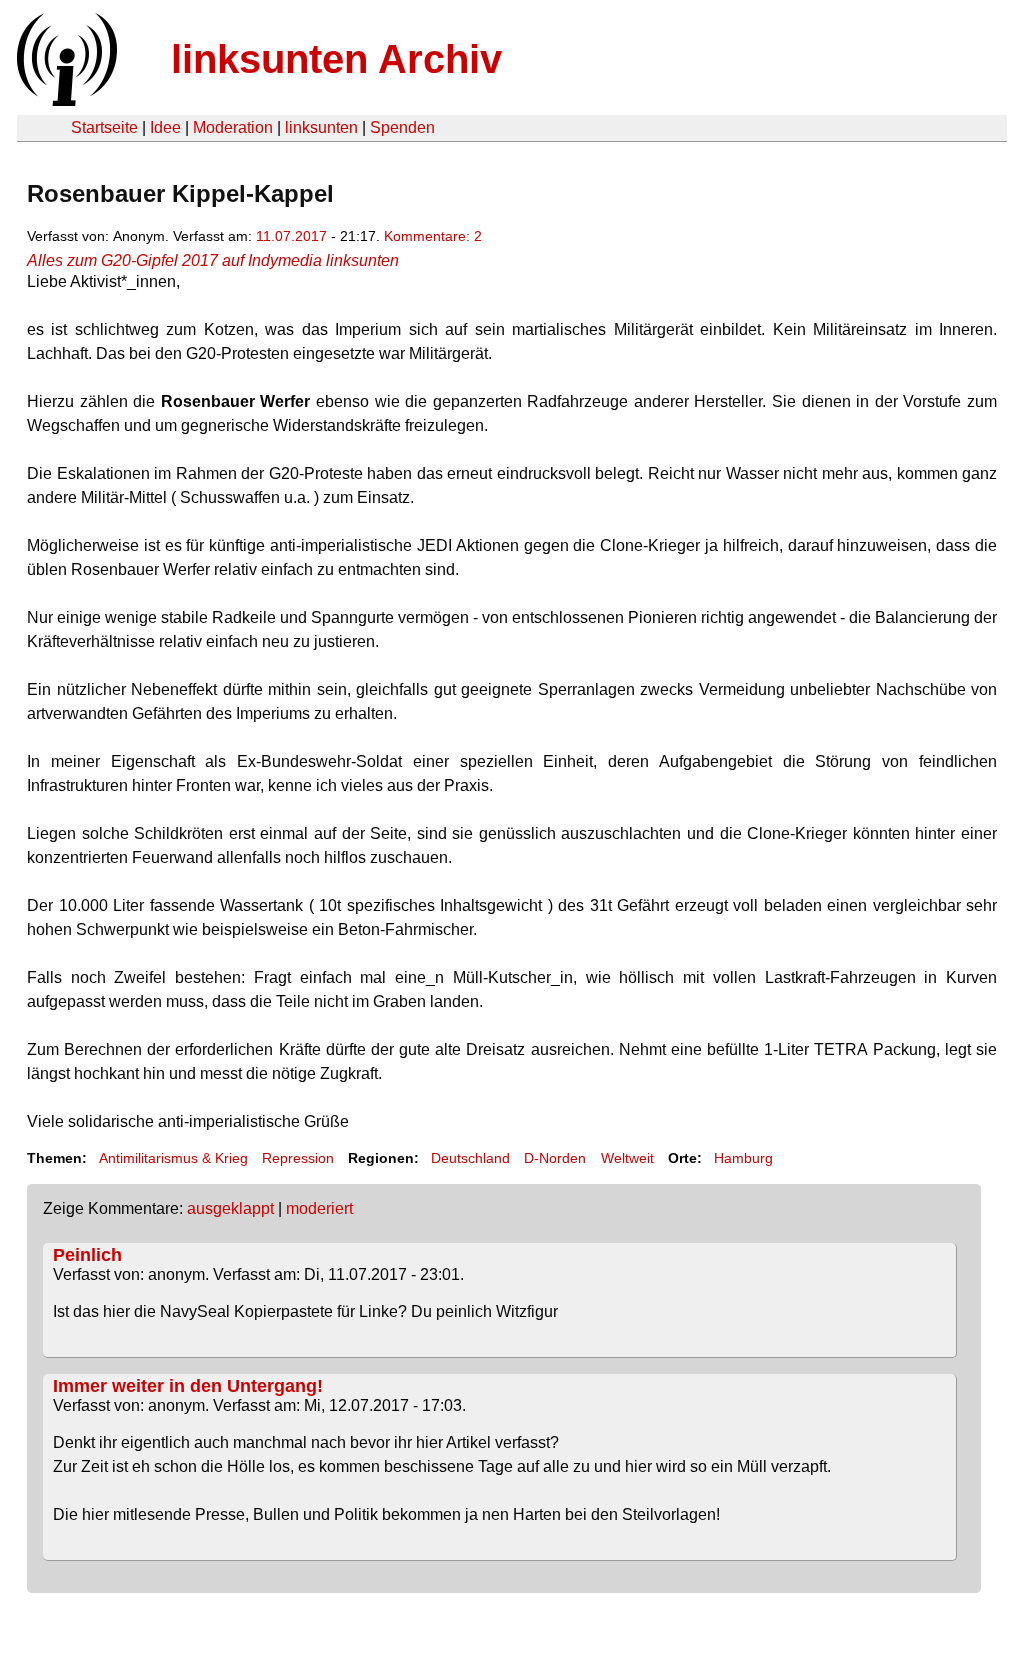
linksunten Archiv (336, 59)
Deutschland (470, 1158)
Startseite (104, 127)
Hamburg (743, 1158)
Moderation (233, 127)
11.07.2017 (291, 236)
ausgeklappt (230, 1208)
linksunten (321, 127)
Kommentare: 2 (433, 236)
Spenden (402, 127)
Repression (298, 1158)
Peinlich (87, 1255)
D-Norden (555, 1158)
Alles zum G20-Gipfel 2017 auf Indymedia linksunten (213, 260)
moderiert (319, 1208)
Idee (165, 127)
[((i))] (65, 100)
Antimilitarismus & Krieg (173, 1158)
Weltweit (627, 1158)
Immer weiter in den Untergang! (188, 1386)
